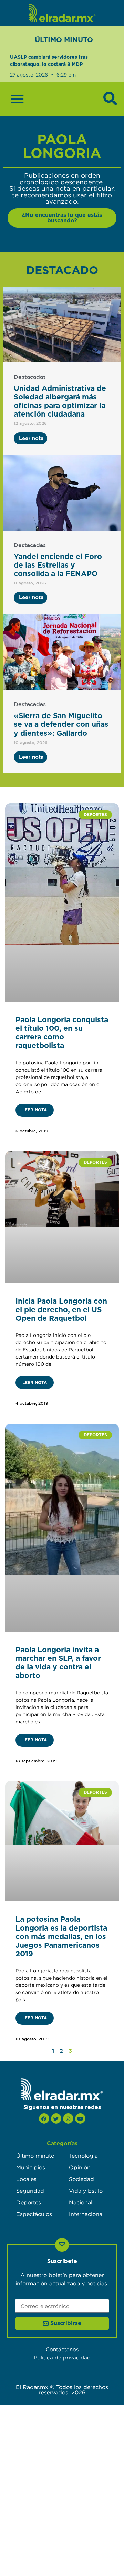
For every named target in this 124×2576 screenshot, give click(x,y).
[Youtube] (80, 2119)
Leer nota (35, 1110)
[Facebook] (44, 2119)
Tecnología (83, 2156)
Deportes (29, 2202)
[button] (17, 99)
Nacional (81, 2202)
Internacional (86, 2214)
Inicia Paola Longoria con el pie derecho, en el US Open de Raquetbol (61, 1310)
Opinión (80, 2167)
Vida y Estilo (86, 2191)
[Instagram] (68, 2119)
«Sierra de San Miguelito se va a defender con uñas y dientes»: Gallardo (61, 725)
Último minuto (35, 2156)
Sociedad (81, 2179)
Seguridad (30, 2191)
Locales (26, 2179)
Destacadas (30, 377)
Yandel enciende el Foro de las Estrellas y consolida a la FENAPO (58, 565)
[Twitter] (56, 2119)
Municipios (31, 2167)
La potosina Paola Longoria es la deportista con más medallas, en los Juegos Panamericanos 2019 (61, 1937)
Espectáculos (34, 2214)
